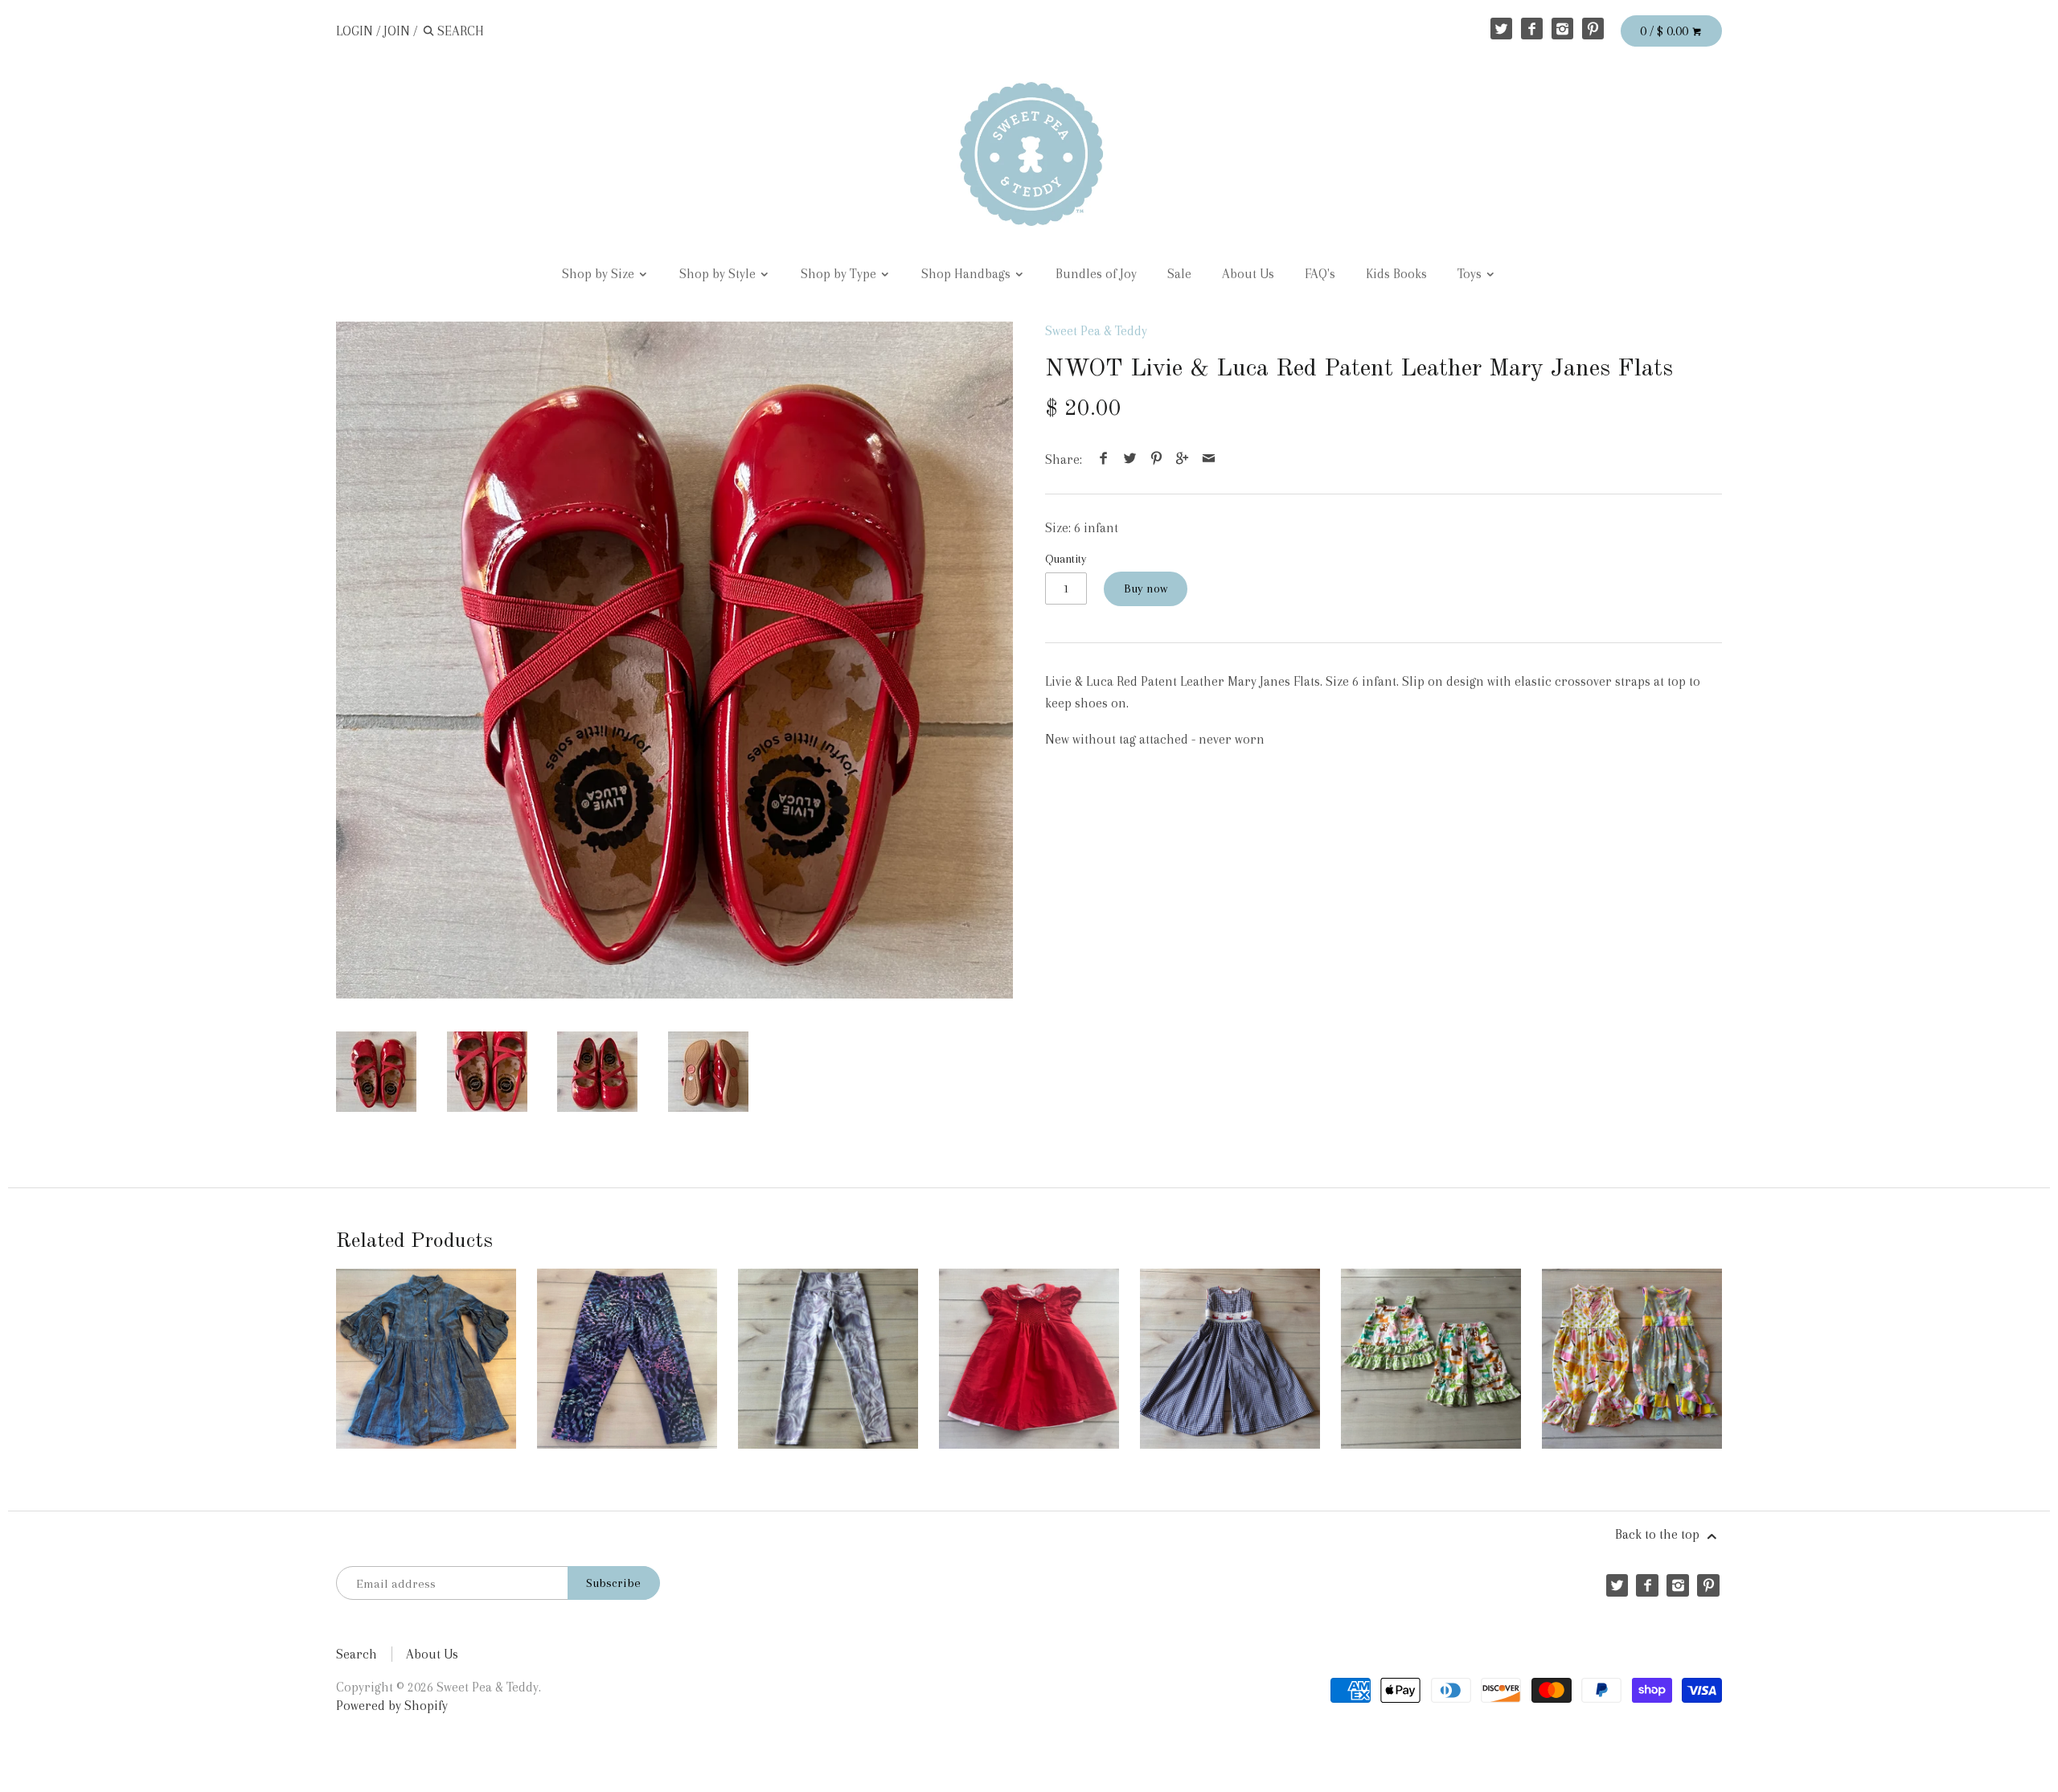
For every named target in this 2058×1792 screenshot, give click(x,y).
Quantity (1066, 559)
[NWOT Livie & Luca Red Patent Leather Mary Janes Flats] (674, 660)
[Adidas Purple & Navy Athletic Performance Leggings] (627, 1359)
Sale (1179, 274)
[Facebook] (1532, 29)
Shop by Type (840, 274)
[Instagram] (1562, 29)
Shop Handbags (968, 274)
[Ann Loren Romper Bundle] (1632, 1359)
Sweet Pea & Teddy (1096, 331)
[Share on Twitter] (1130, 459)
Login (355, 31)
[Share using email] (1208, 459)
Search (357, 1654)
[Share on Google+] (1183, 459)
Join (397, 31)
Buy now (1146, 588)
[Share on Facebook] (1104, 459)
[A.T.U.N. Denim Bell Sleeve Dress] (426, 1359)
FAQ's (1320, 274)
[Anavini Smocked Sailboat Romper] (1230, 1359)
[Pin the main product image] (1156, 459)
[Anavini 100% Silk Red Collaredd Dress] (1029, 1359)
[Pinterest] (1593, 29)
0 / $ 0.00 (1666, 31)
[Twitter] (1501, 29)
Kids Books (1396, 274)
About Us (1248, 274)
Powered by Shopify (392, 1706)
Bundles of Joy (1096, 274)
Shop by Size (600, 274)
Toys (1471, 274)
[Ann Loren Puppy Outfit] (1431, 1359)
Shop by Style (719, 274)
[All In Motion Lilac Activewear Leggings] (828, 1359)
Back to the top (1659, 1534)
